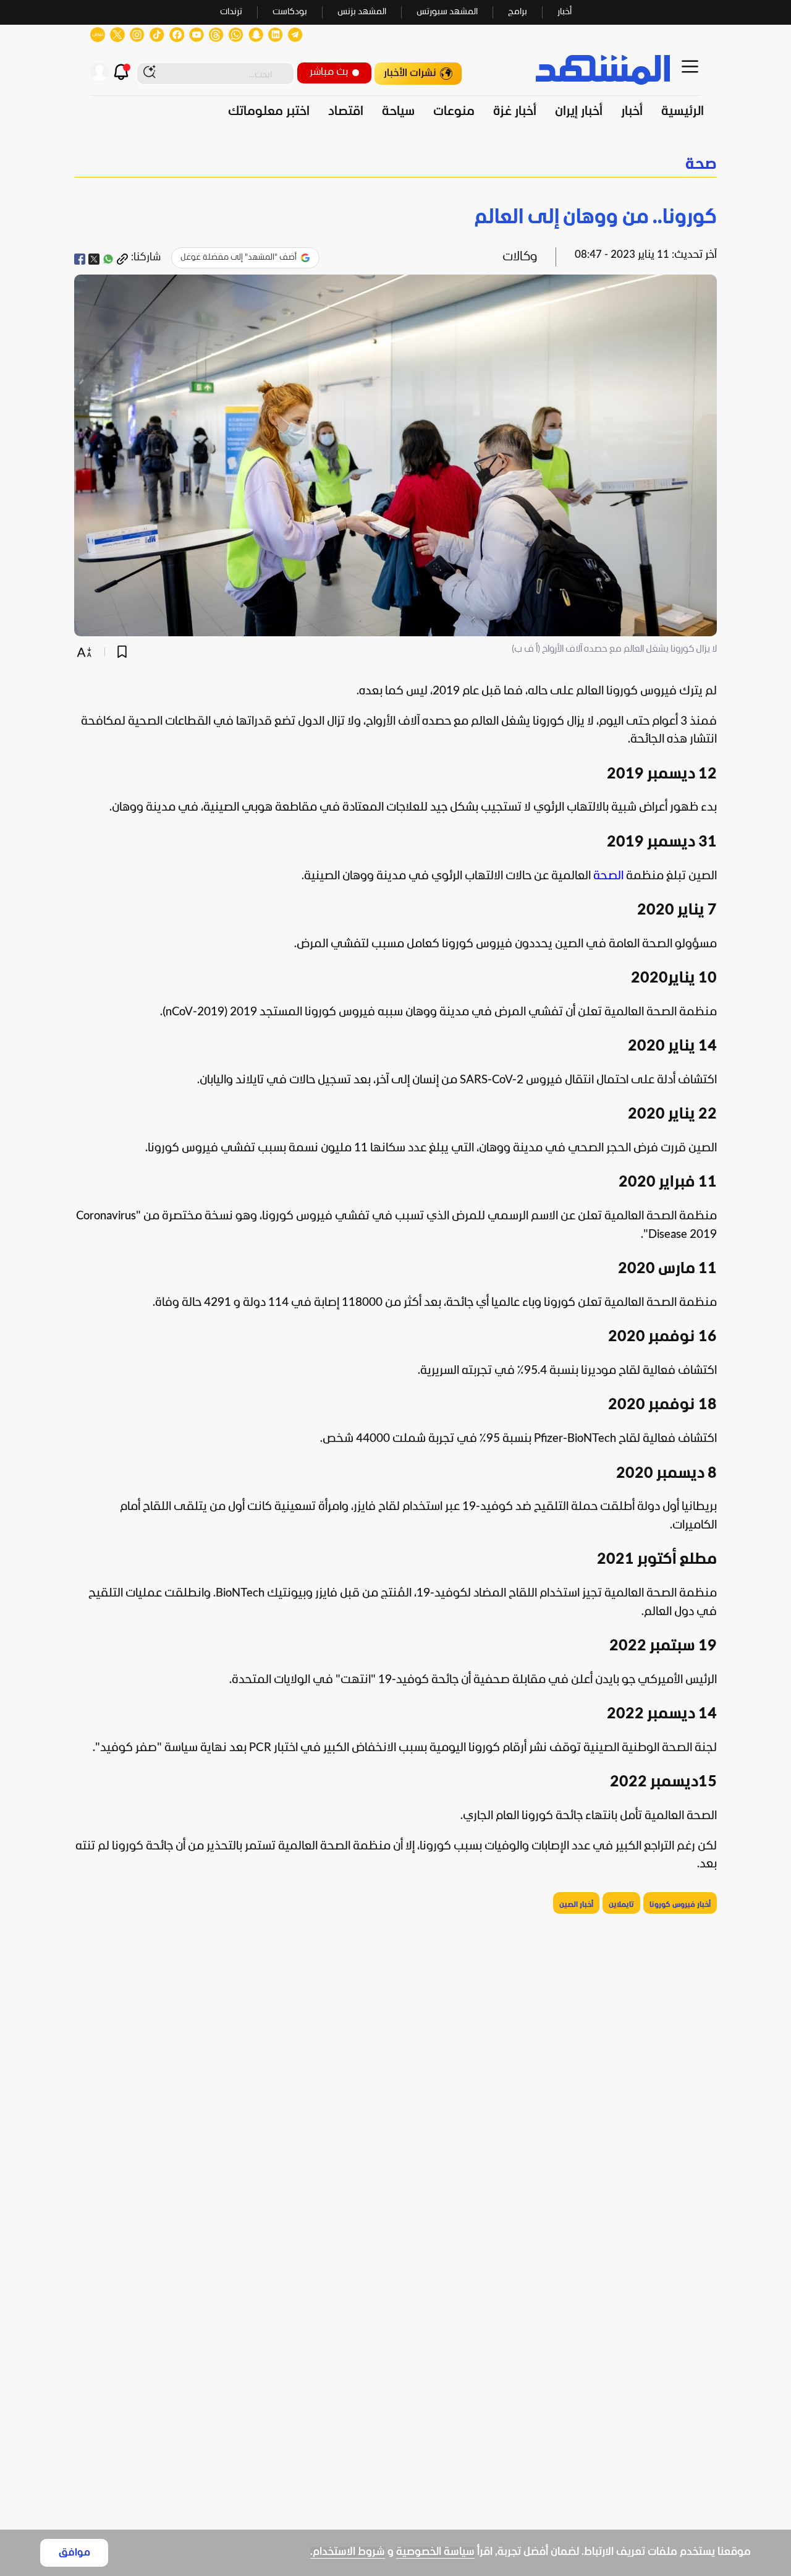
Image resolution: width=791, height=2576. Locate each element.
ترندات (231, 12)
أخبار (565, 12)
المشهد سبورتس (447, 12)
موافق (74, 2553)
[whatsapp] (108, 259)
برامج (518, 12)
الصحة (608, 876)
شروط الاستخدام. (348, 2552)
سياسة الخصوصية (435, 2552)
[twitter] (94, 259)
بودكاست (290, 12)
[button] (395, 165)
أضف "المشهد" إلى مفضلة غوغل (239, 258)
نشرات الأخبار (410, 73)
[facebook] (80, 259)
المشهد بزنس (362, 12)
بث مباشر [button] (329, 72)
